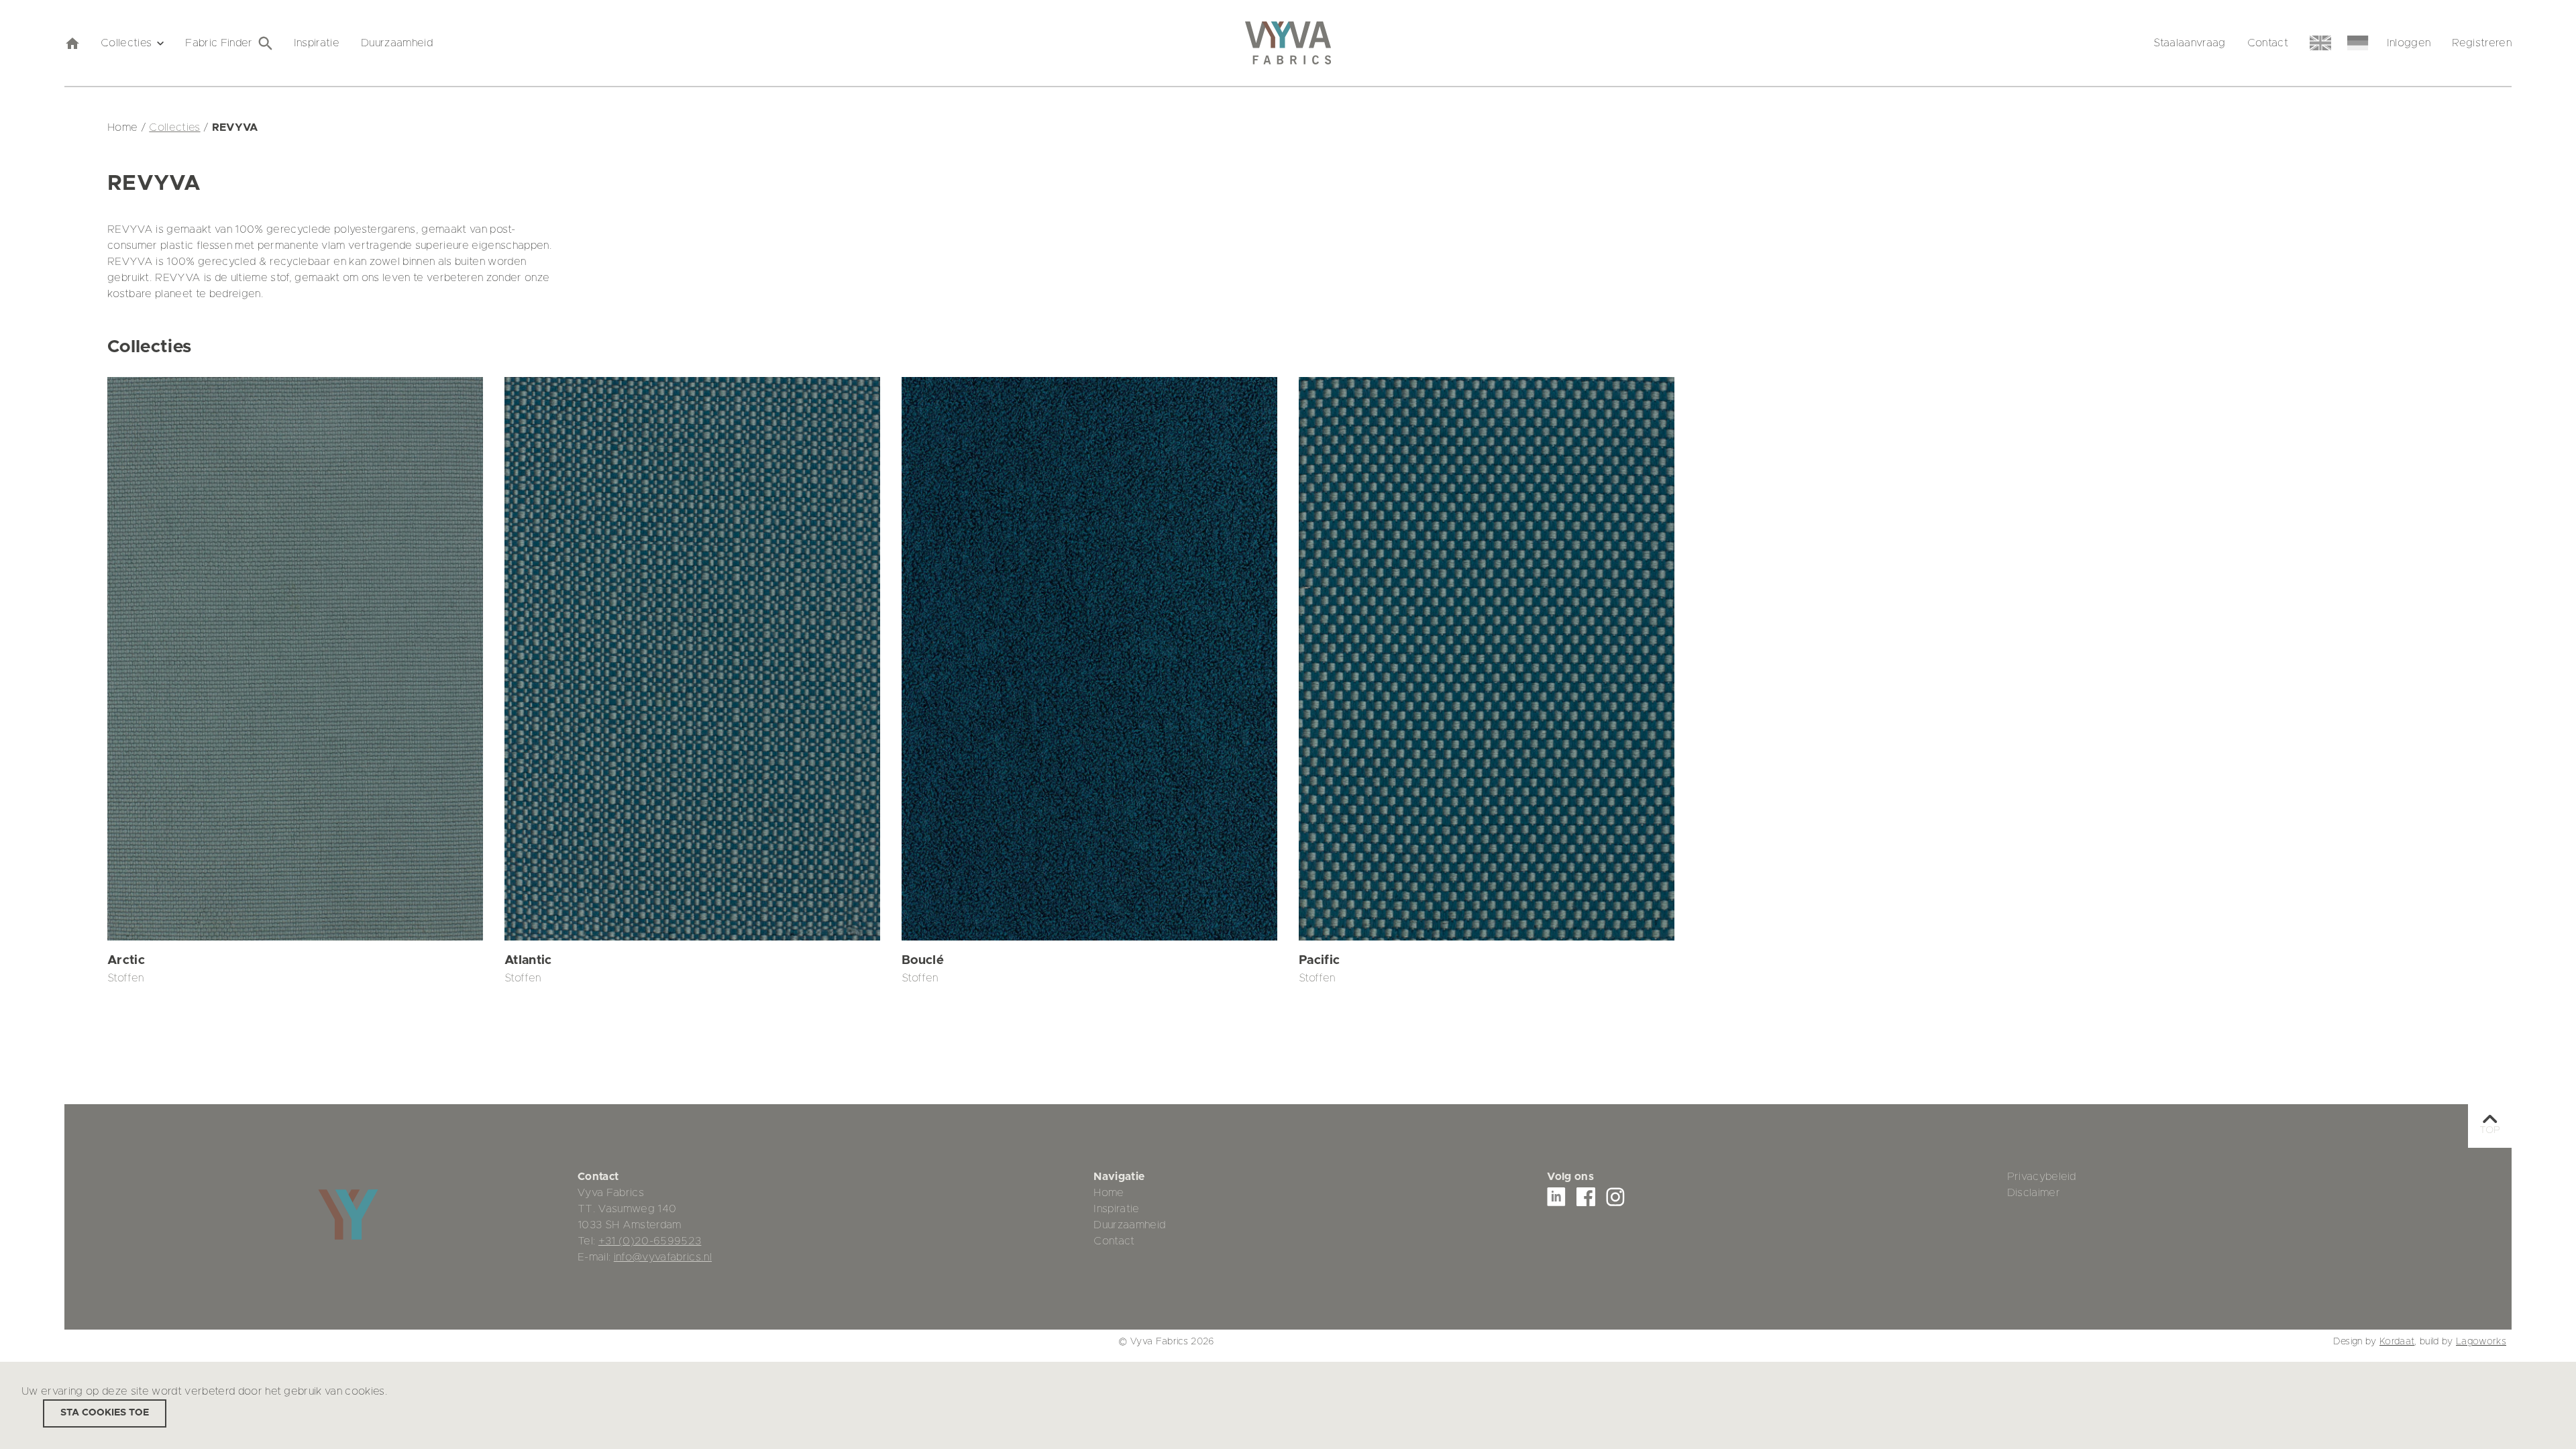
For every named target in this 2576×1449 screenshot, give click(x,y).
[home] (72, 43)
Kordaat (2397, 1342)
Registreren (2482, 43)
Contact (2268, 43)
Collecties (126, 43)
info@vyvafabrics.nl (663, 1257)
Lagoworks (2481, 1342)
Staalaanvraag (2189, 43)
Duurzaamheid (397, 43)
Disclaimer (2034, 1193)
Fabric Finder (219, 43)
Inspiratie (317, 43)
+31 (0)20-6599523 (650, 1241)
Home (1109, 1193)
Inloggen (2409, 43)
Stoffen (125, 978)
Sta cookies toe (105, 1413)
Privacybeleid (2042, 1177)
